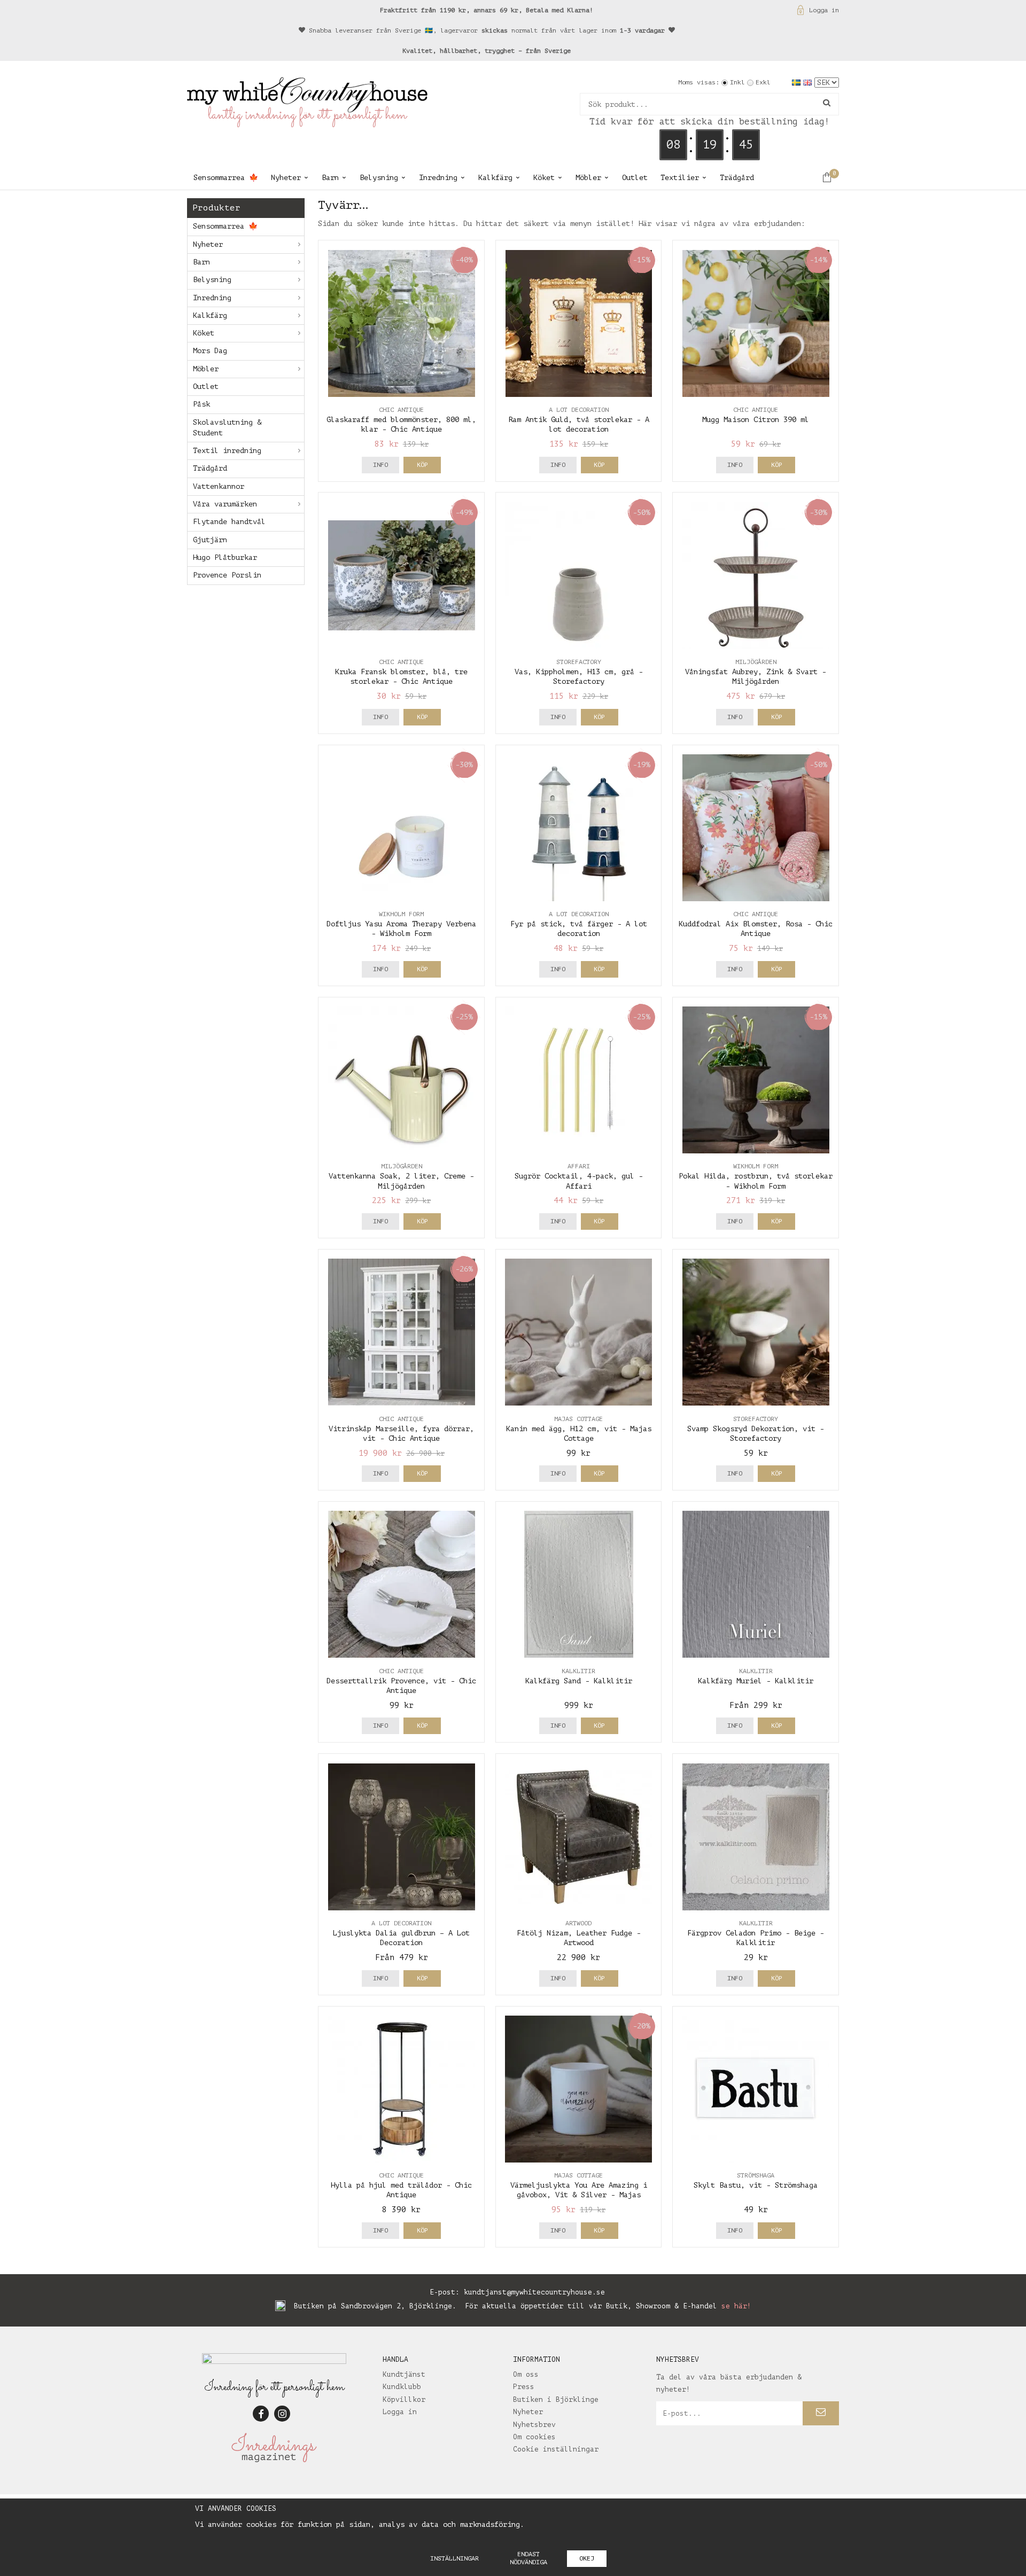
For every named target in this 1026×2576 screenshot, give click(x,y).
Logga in (824, 10)
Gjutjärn (210, 540)
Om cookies (534, 2437)
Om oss (526, 2374)
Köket (544, 178)
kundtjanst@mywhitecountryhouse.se (534, 2292)
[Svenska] (798, 82)
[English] (809, 82)
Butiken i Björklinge (556, 2399)
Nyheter (286, 178)
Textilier (680, 178)
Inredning (438, 178)
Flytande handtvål (229, 522)
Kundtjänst (404, 2374)
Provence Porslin (227, 575)
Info (380, 465)
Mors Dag (210, 351)
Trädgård (737, 178)
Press (524, 2387)
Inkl (737, 82)
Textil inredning (227, 451)
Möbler (588, 178)
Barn (330, 178)
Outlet (635, 178)
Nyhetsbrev (534, 2425)
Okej (587, 2558)
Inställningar (454, 2558)
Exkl (763, 82)
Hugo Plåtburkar (225, 557)
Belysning (379, 178)
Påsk (201, 404)
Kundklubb (402, 2387)
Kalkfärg (495, 178)
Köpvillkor (404, 2399)
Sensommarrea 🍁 (226, 178)
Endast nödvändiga (528, 2558)
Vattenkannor (219, 486)
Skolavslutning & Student (227, 428)
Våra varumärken (225, 504)
